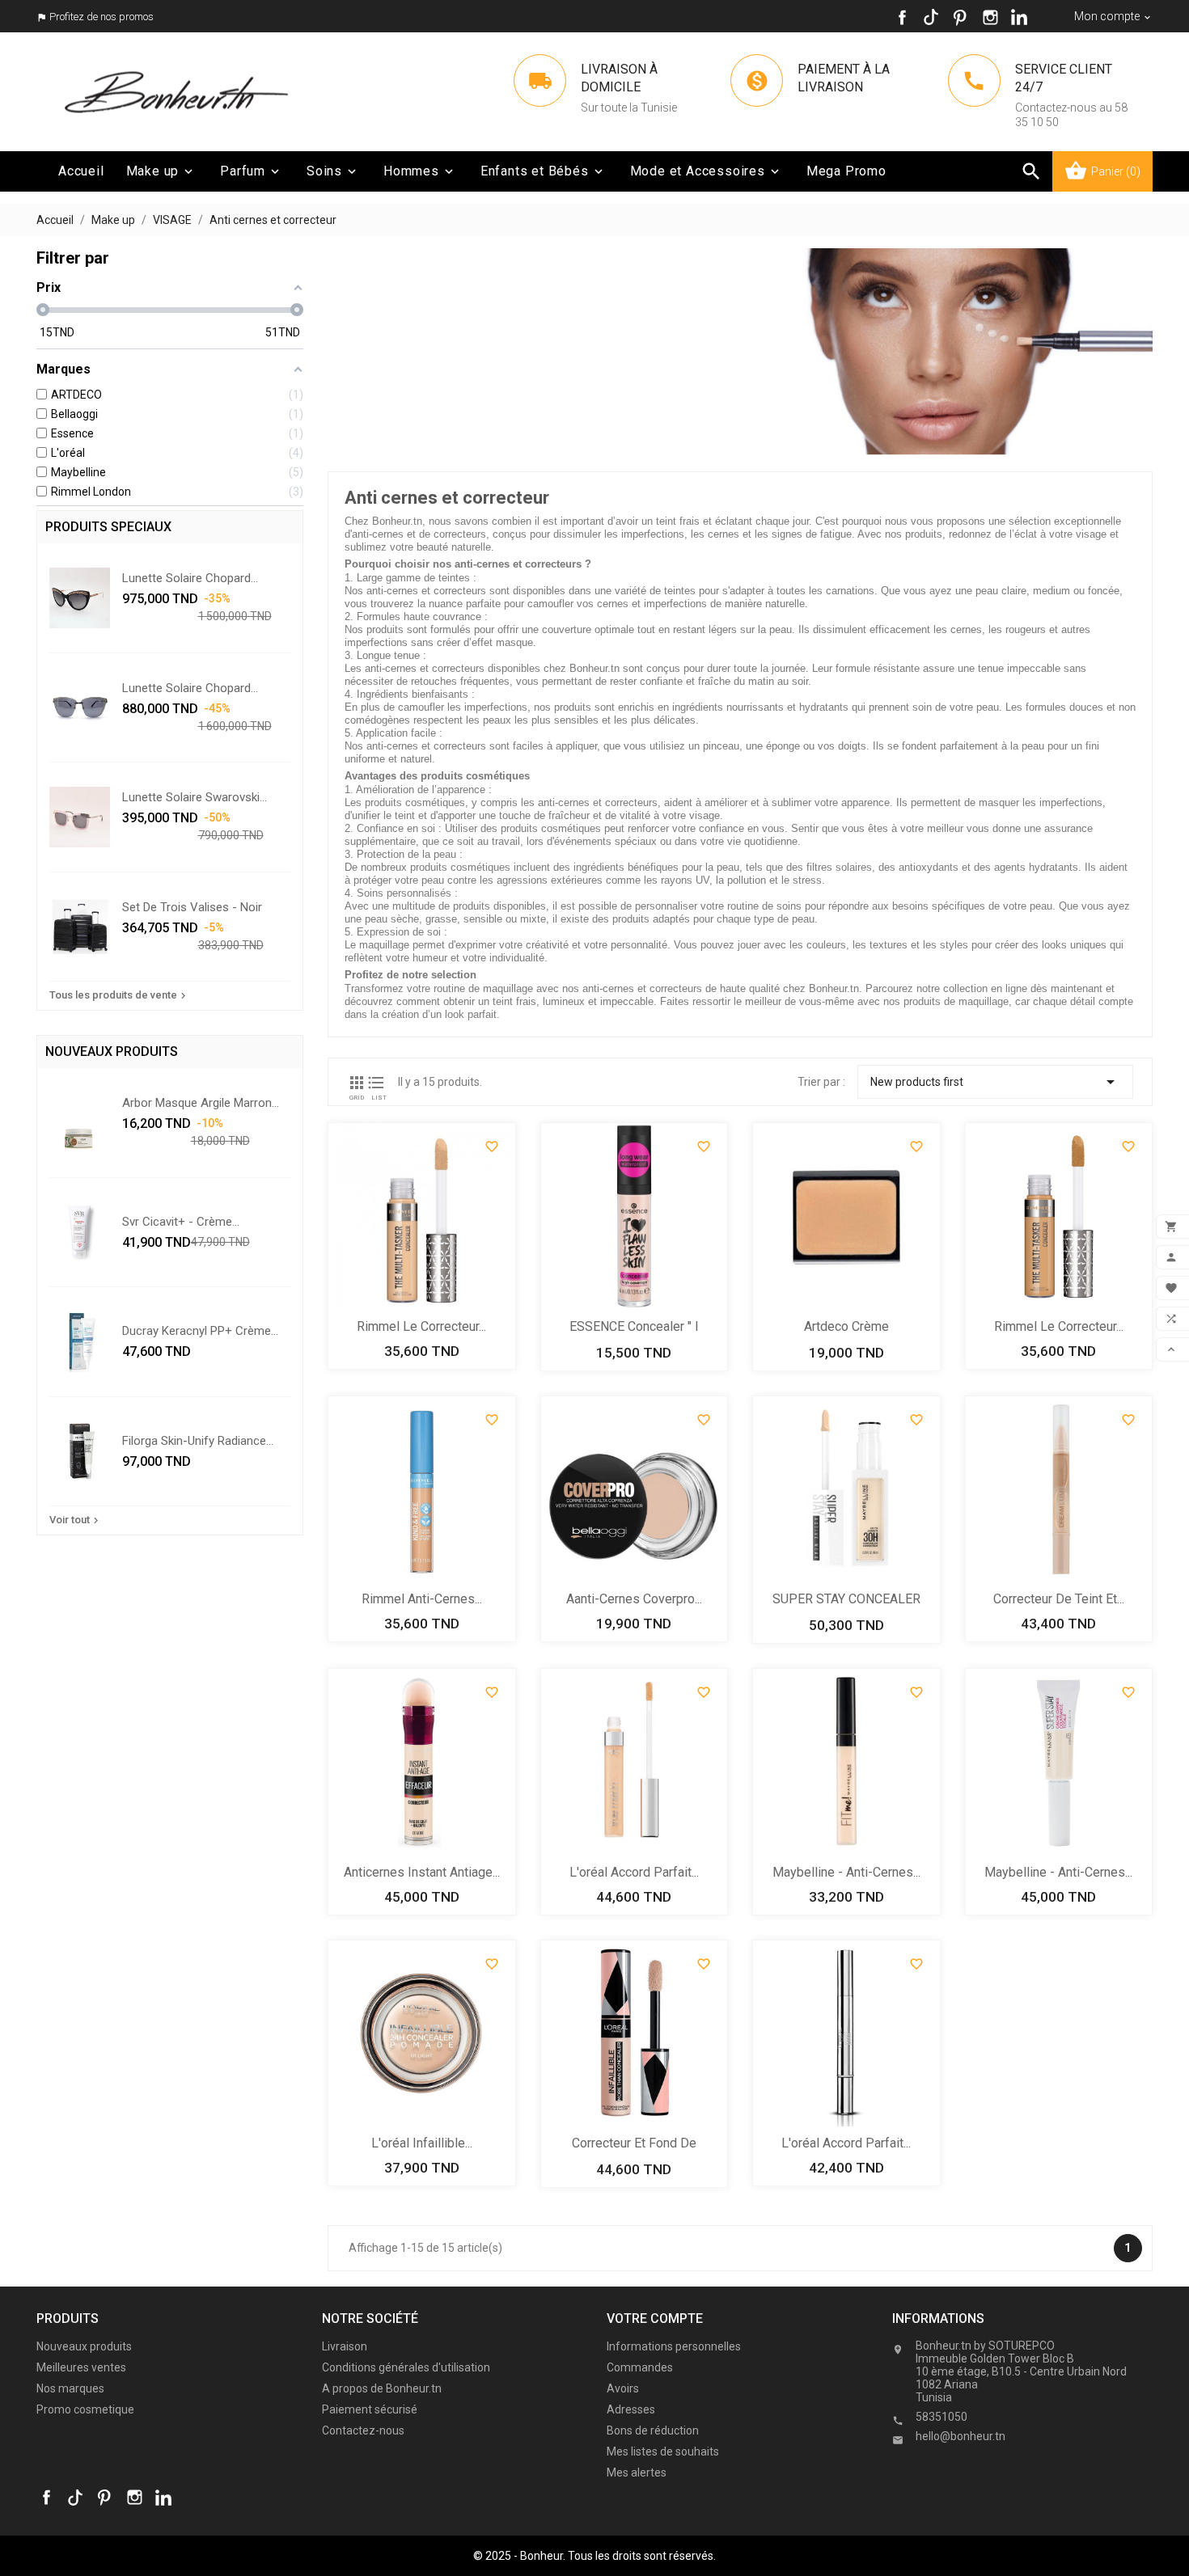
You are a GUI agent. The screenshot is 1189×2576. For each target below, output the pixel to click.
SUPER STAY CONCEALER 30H (846, 1600)
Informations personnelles (674, 2346)
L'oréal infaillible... (422, 2143)
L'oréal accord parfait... (634, 1872)
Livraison (345, 2346)
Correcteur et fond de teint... (634, 2145)
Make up (161, 171)
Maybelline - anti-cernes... (846, 1872)
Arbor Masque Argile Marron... (201, 1103)
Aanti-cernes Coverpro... (634, 1599)
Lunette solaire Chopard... (190, 578)
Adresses (631, 2409)
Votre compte (655, 2318)
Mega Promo (846, 171)
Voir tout (76, 1520)
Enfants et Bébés (543, 171)
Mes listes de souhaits (663, 2451)
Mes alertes (637, 2473)
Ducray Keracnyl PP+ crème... (200, 1331)
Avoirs (623, 2388)
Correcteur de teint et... (1059, 1599)
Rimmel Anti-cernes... (422, 1599)
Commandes (640, 2367)
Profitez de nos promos (102, 17)
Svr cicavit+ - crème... (181, 1222)
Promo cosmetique (85, 2409)
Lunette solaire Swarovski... (195, 797)
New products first (995, 1082)
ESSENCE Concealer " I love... (634, 1328)
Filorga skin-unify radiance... (198, 1441)
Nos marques (70, 2388)
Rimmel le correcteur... (421, 1326)
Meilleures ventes (81, 2367)
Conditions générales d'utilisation (406, 2367)
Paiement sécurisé (370, 2409)
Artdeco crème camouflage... (846, 1328)
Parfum (251, 171)
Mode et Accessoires (706, 171)
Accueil (81, 171)
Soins (333, 171)
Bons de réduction (653, 2430)
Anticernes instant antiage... (422, 1872)
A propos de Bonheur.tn (382, 2388)
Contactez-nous (363, 2430)
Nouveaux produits (84, 2346)
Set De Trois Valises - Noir (192, 907)
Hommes (420, 171)
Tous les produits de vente (119, 995)
